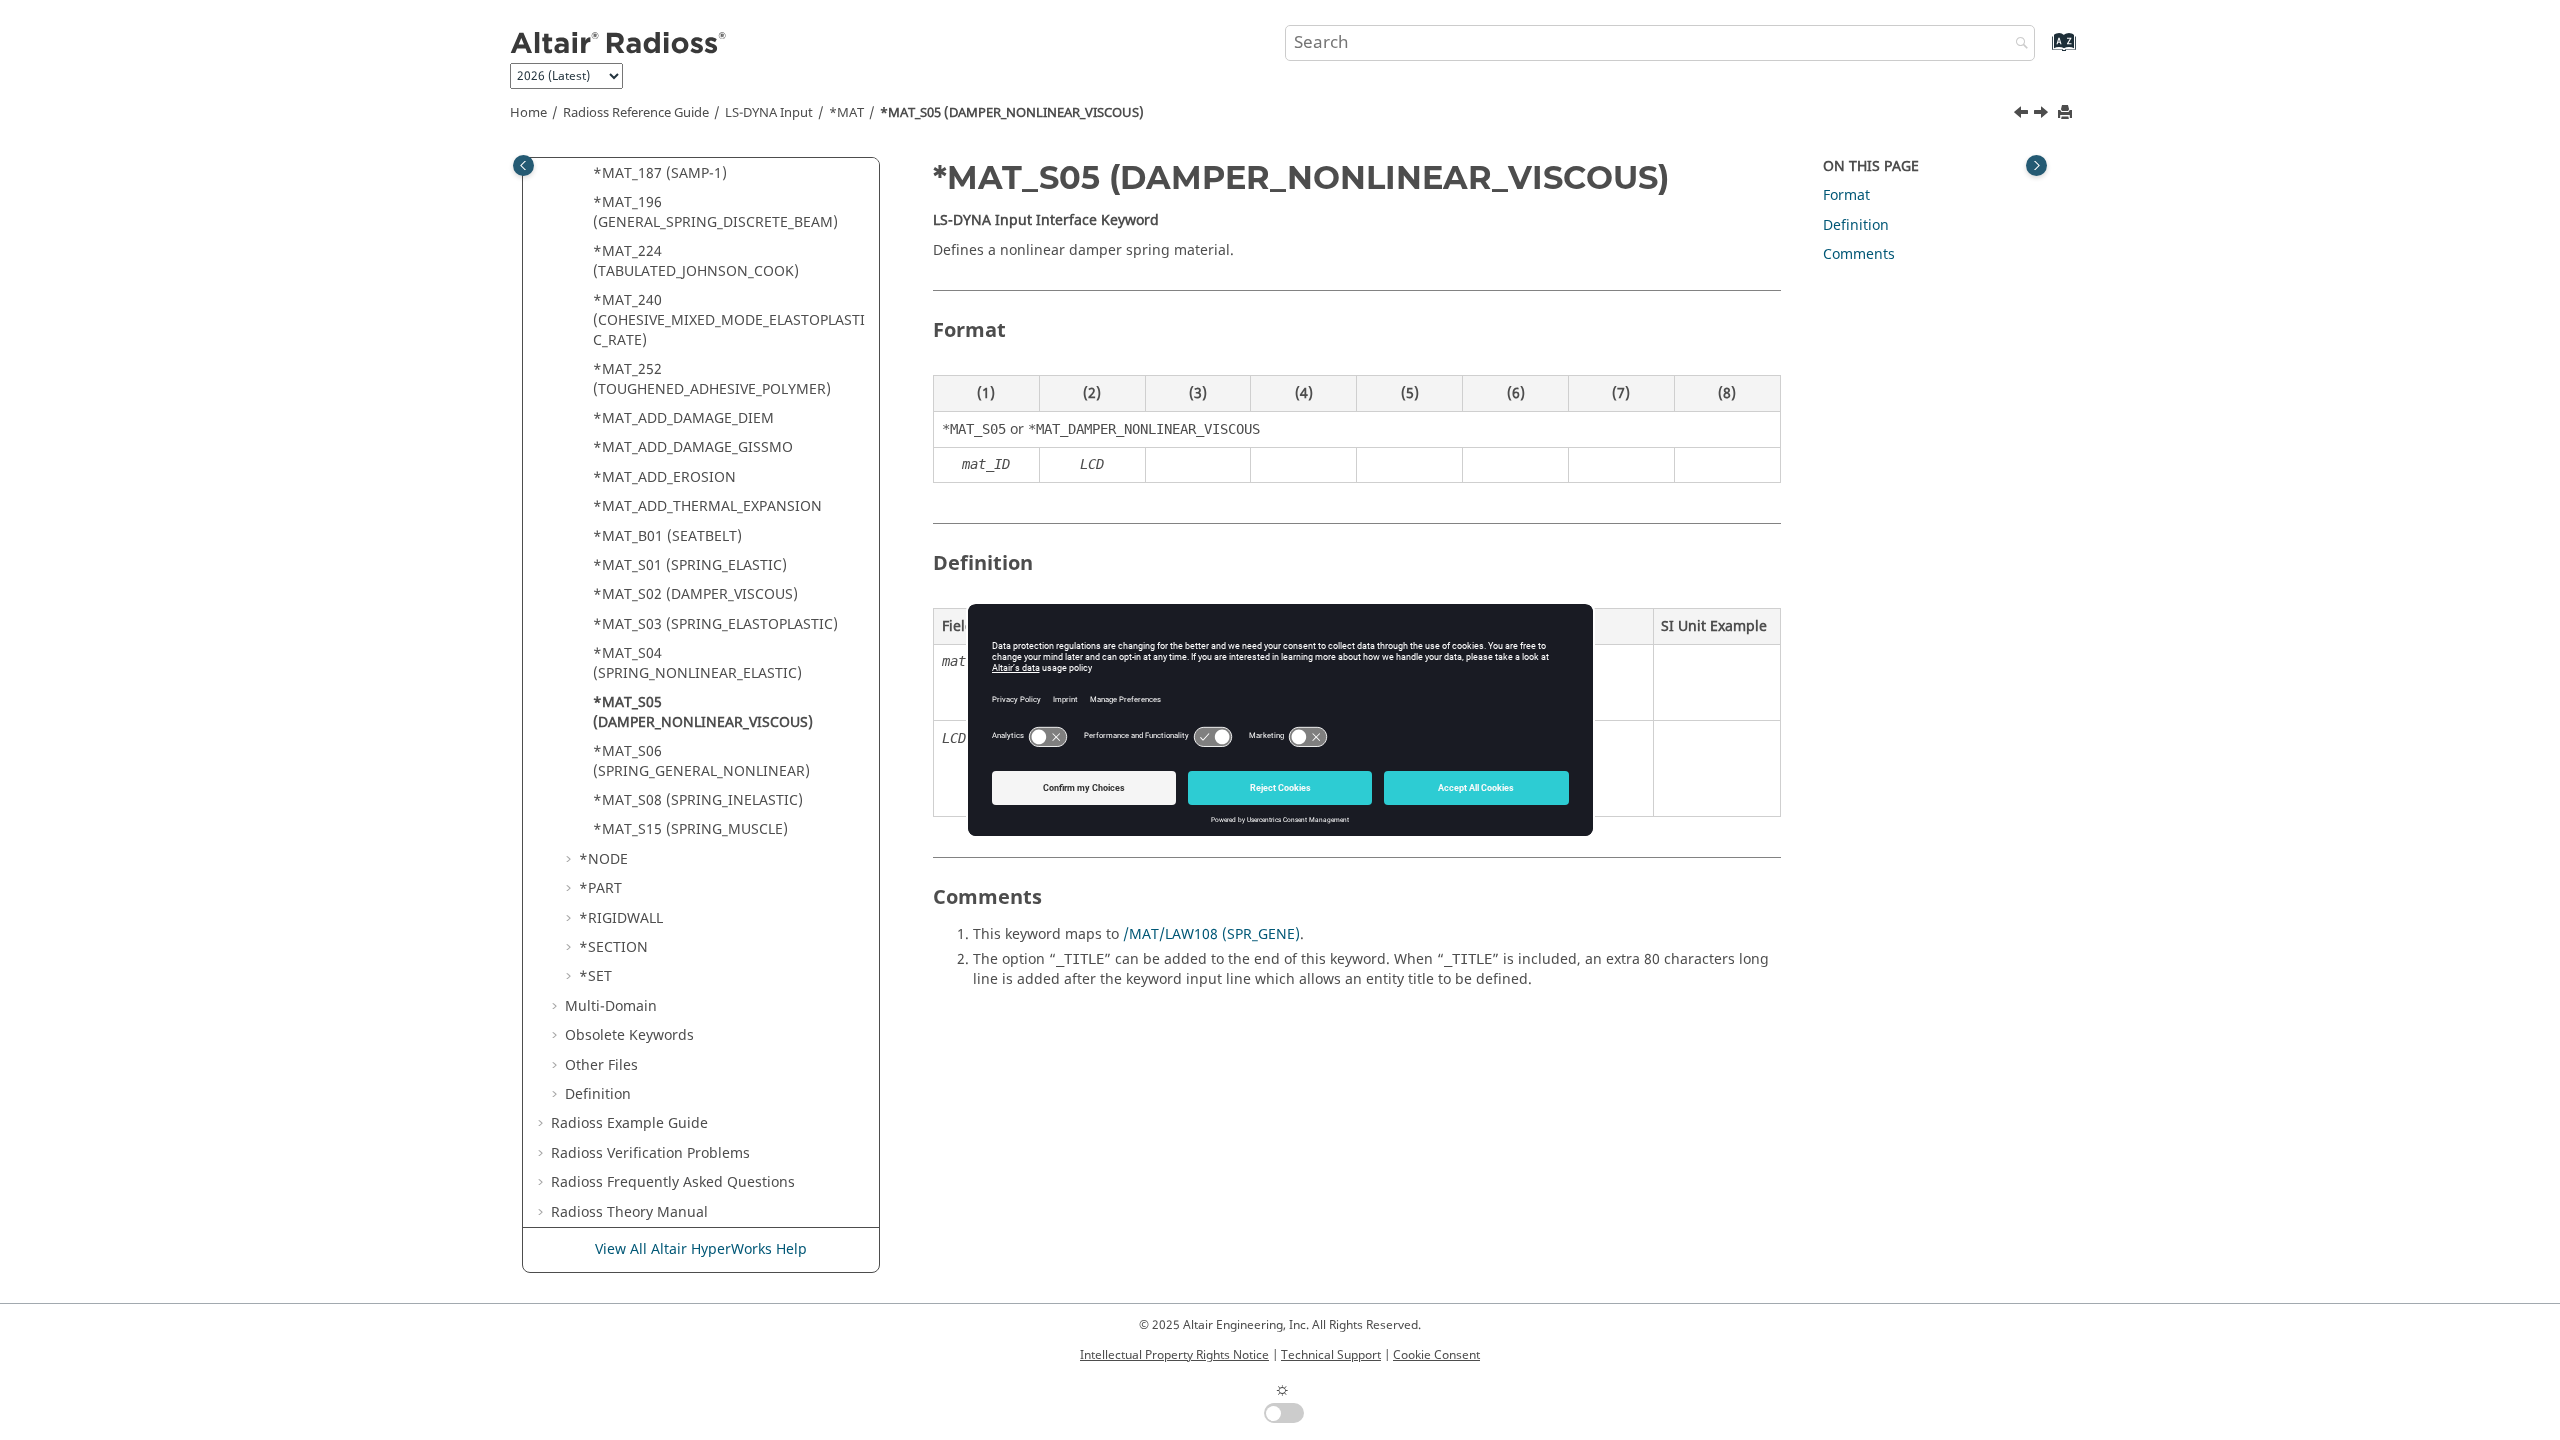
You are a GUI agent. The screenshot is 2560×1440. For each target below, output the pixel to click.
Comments (1859, 254)
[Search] (2017, 44)
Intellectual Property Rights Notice (1174, 1355)
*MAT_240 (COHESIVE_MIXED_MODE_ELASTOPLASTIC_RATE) (729, 320)
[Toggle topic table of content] (2036, 165)
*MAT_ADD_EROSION (664, 477)
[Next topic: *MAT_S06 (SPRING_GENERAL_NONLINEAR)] (2043, 115)
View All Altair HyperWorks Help (701, 1249)
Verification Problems (650, 1153)
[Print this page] (2067, 113)
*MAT (846, 113)
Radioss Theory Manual (629, 1212)
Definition (598, 1094)
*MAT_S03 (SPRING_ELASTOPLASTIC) (715, 624)
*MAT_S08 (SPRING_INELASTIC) (698, 800)
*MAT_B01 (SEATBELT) (667, 536)
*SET (595, 976)
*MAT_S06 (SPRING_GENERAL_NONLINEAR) (701, 761)
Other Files (601, 1065)
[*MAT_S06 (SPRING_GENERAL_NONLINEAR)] (2043, 115)
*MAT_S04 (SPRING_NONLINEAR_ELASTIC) (697, 663)
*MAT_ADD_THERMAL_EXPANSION (707, 506)
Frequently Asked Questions (673, 1182)
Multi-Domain (611, 1006)
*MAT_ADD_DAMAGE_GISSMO (693, 447)
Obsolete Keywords (629, 1035)
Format (1846, 195)
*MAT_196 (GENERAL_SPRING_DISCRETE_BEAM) (715, 212)
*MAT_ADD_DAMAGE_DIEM (683, 418)
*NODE (603, 859)
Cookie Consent (1436, 1355)
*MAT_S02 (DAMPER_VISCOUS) (695, 594)
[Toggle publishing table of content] (523, 165)
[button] (585, 174)
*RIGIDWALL (621, 918)
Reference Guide (636, 113)
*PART (600, 888)
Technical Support (1331, 1355)
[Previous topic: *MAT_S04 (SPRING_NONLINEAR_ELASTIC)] (2023, 115)
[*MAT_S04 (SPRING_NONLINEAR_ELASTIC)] (2023, 115)
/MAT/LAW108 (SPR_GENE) (1211, 934)
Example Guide (629, 1123)
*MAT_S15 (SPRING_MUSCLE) (690, 829)
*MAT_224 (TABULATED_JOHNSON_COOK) (696, 261)
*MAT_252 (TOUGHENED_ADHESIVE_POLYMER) (712, 379)
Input (769, 113)
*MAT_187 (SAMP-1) (660, 173)
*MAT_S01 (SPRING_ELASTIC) (690, 565)
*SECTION (613, 947)
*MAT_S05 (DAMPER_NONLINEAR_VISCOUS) (1012, 113)
